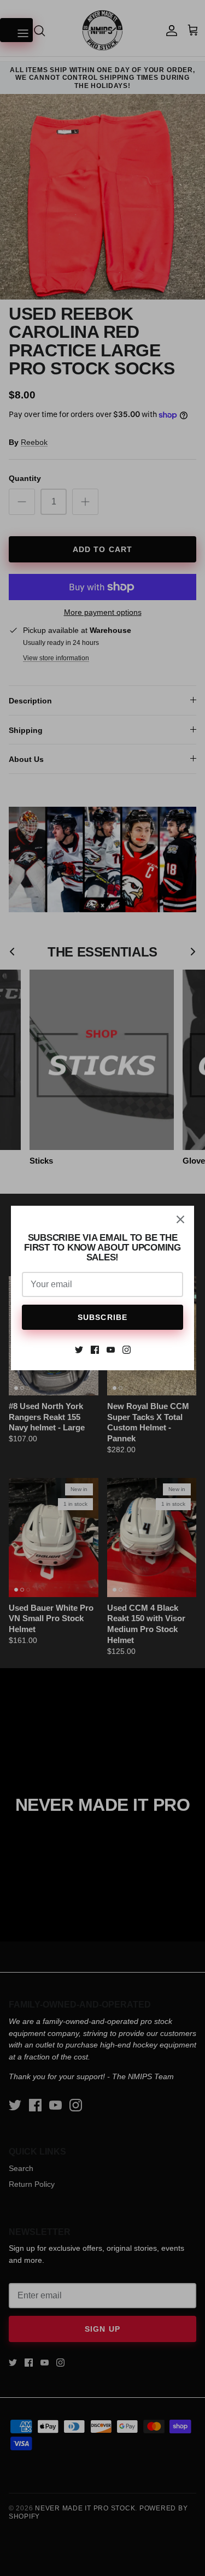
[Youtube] (111, 1350)
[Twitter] (79, 1350)
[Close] (180, 1219)
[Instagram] (127, 1350)
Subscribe (102, 1317)
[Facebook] (95, 1350)
